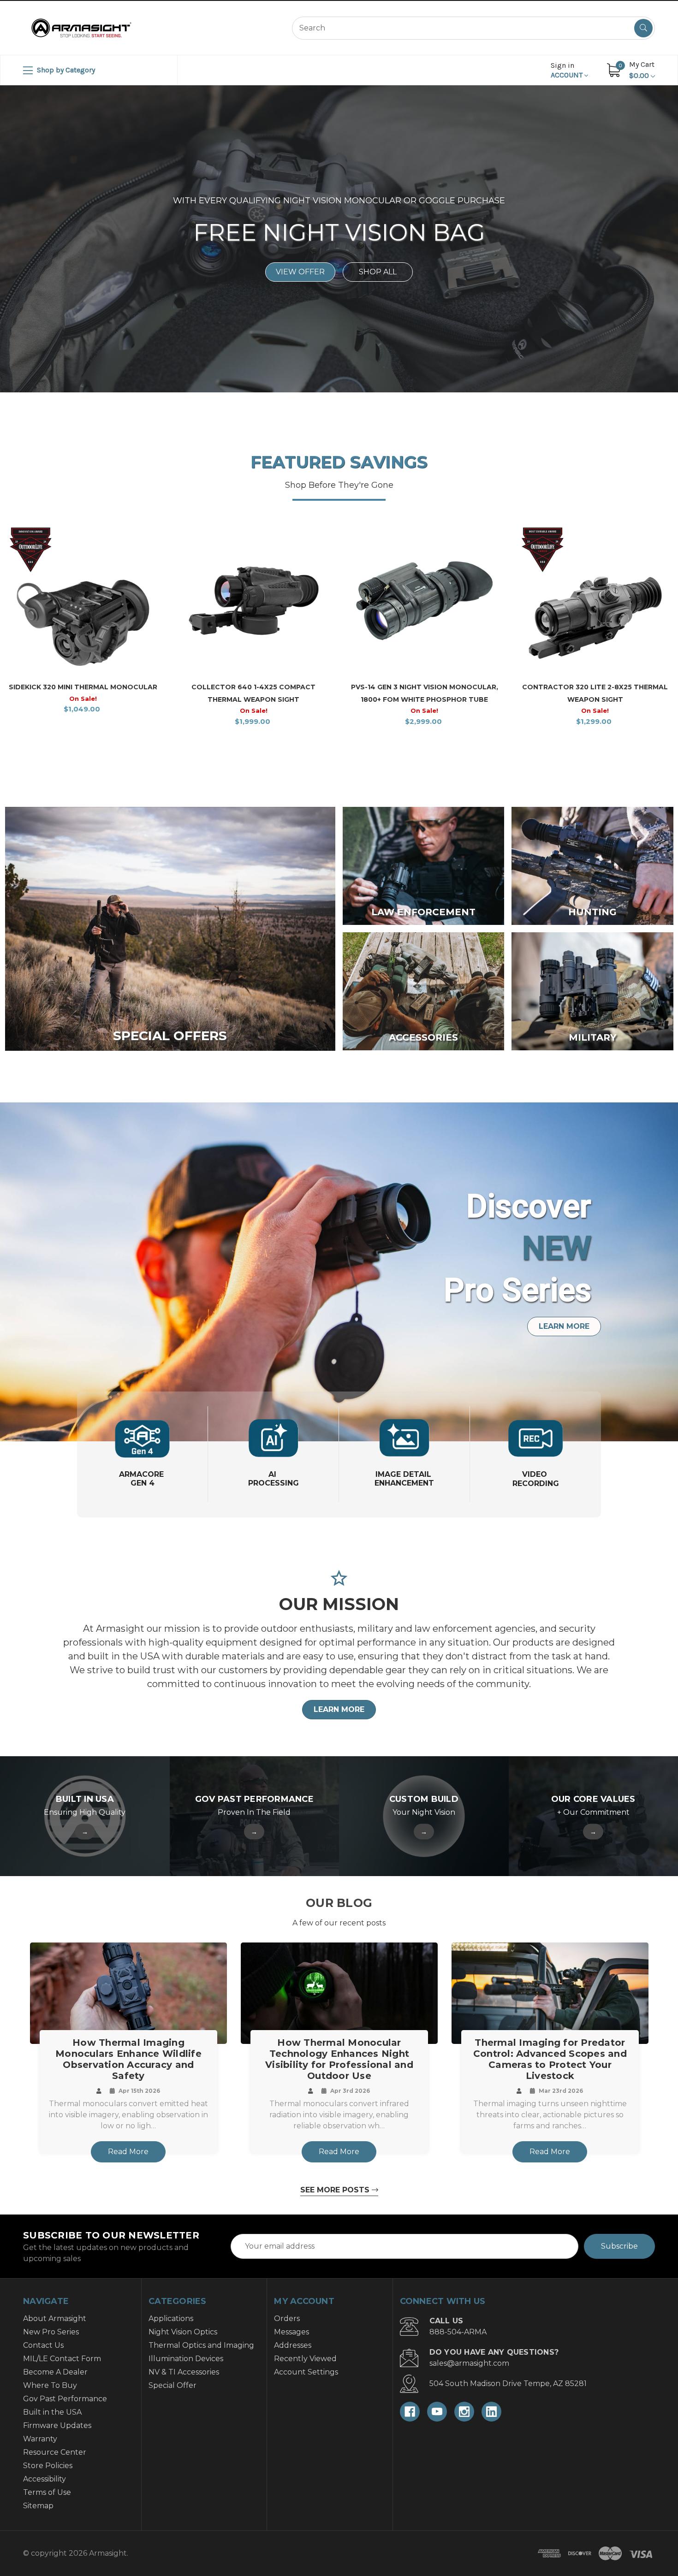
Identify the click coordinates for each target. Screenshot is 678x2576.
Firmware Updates (57, 2425)
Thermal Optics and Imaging (201, 2345)
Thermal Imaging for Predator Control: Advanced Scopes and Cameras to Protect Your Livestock (550, 2059)
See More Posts (336, 2190)
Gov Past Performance (65, 2399)
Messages (291, 2332)
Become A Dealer (55, 2372)
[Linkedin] (491, 2412)
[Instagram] (464, 2412)
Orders (287, 2318)
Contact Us (43, 2345)
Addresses (293, 2345)
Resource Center (55, 2452)
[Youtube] (437, 2412)
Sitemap (38, 2506)
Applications (171, 2318)
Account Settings (306, 2372)
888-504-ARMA (458, 2332)
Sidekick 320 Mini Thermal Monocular (83, 687)
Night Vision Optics (183, 2332)
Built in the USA (52, 2412)
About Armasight (55, 2318)
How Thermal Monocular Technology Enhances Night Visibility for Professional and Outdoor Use (339, 2059)
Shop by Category (65, 70)
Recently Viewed (305, 2359)
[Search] (643, 28)
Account (568, 70)
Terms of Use (47, 2492)
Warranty (40, 2439)
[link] (170, 929)
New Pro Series (51, 2332)
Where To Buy (50, 2385)
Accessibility (45, 2479)
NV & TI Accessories (184, 2372)
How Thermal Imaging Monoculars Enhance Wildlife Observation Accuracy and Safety (128, 2059)
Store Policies (48, 2466)
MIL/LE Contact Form (62, 2359)
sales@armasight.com (469, 2363)
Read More (128, 2152)
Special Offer (172, 2385)
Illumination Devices (186, 2359)
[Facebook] (410, 2412)
